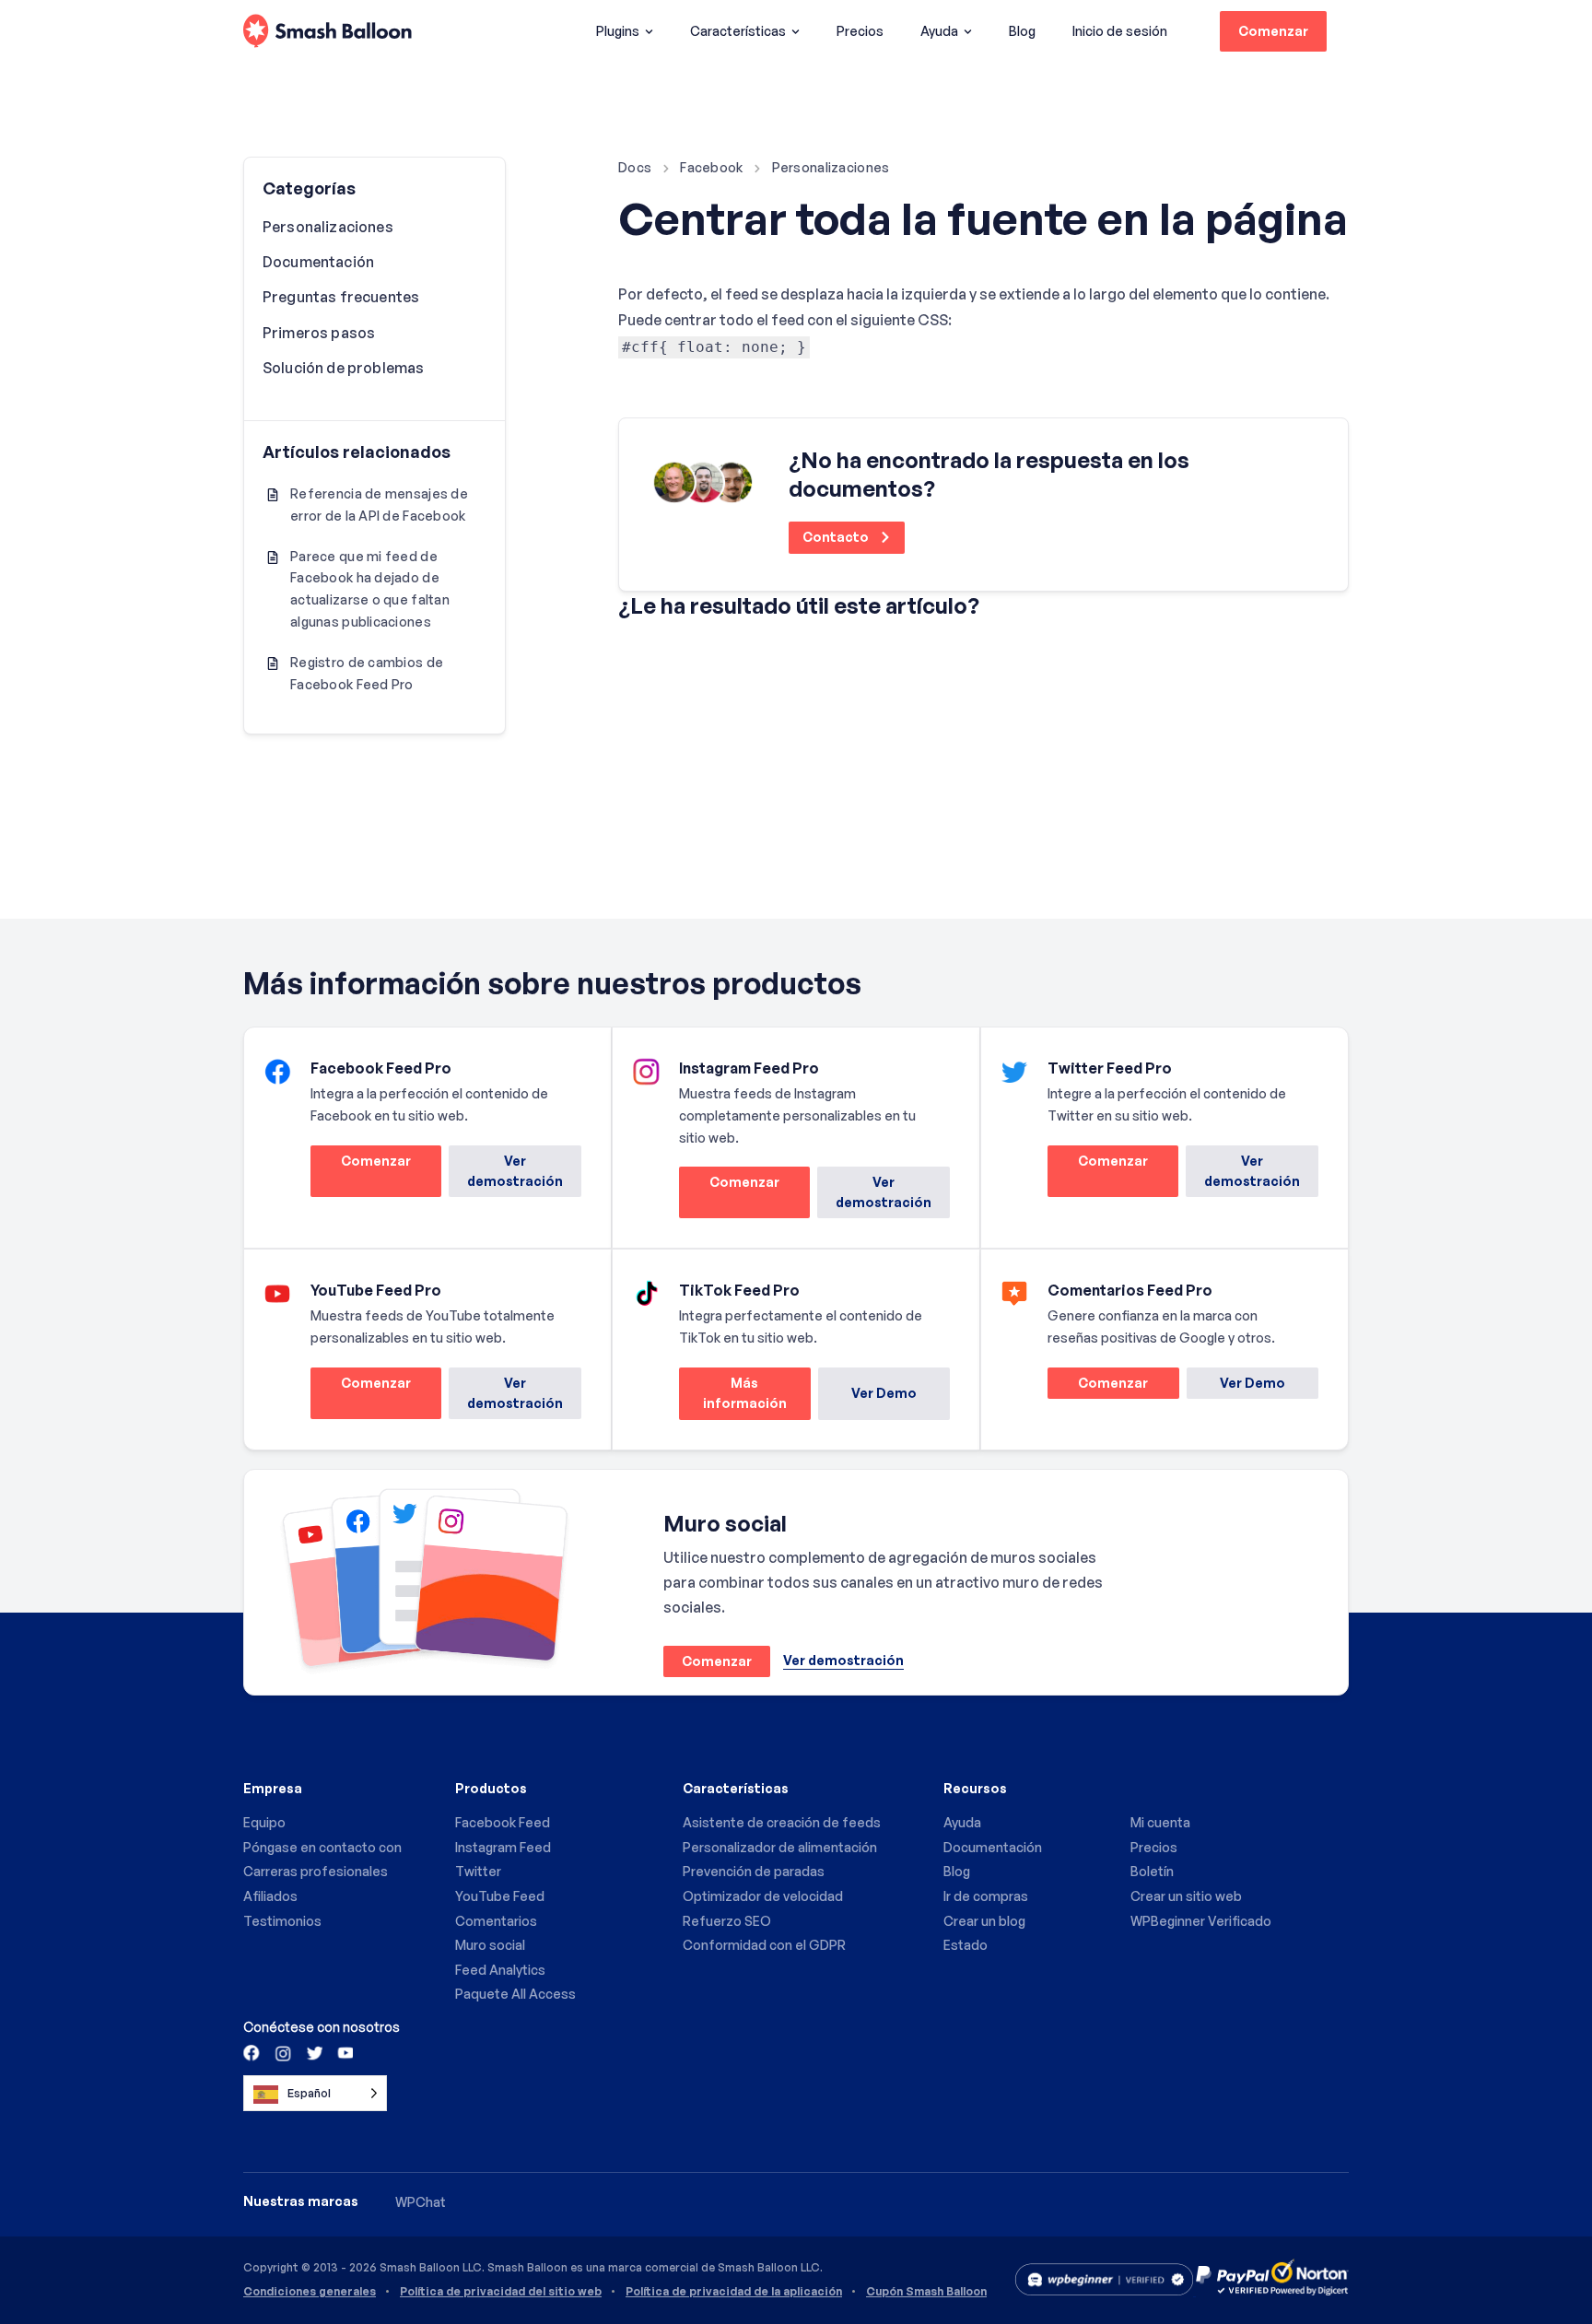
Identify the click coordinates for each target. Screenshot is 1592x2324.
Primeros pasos (319, 333)
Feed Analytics (500, 1970)
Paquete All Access (515, 1994)
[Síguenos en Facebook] (252, 2052)
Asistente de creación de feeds (782, 1822)
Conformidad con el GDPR (764, 1945)
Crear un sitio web (1186, 1896)
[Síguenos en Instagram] (283, 2052)
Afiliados (270, 1896)
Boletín (1152, 1871)
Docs (635, 167)
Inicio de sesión (1120, 31)
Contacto (837, 537)
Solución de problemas (343, 368)
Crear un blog (984, 1921)
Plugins (618, 31)
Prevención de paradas (754, 1871)
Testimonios (282, 1921)
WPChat (421, 2202)
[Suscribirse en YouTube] (344, 2052)
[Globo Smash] (328, 32)
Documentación (318, 262)
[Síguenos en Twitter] (313, 2052)
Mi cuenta (1160, 1822)
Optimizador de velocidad (763, 1896)
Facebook (711, 167)
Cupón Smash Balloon (926, 2292)
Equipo (264, 1822)
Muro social (490, 1945)
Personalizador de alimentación (780, 1847)
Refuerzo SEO (727, 1921)
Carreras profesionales (316, 1871)
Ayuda (939, 31)
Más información (733, 1397)
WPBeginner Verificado (1201, 1921)
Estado (966, 1945)
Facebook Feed (503, 1822)
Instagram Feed (503, 1847)
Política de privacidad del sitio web (501, 2292)
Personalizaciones (831, 167)
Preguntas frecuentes (341, 297)
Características (738, 31)
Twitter (478, 1871)
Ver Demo (884, 1393)
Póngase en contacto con (322, 1847)
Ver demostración (515, 1171)
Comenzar (1273, 31)
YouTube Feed (500, 1896)
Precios (860, 31)
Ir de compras (986, 1896)
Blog (1022, 31)
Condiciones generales (310, 2292)
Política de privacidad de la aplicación (734, 2292)
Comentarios (496, 1921)
